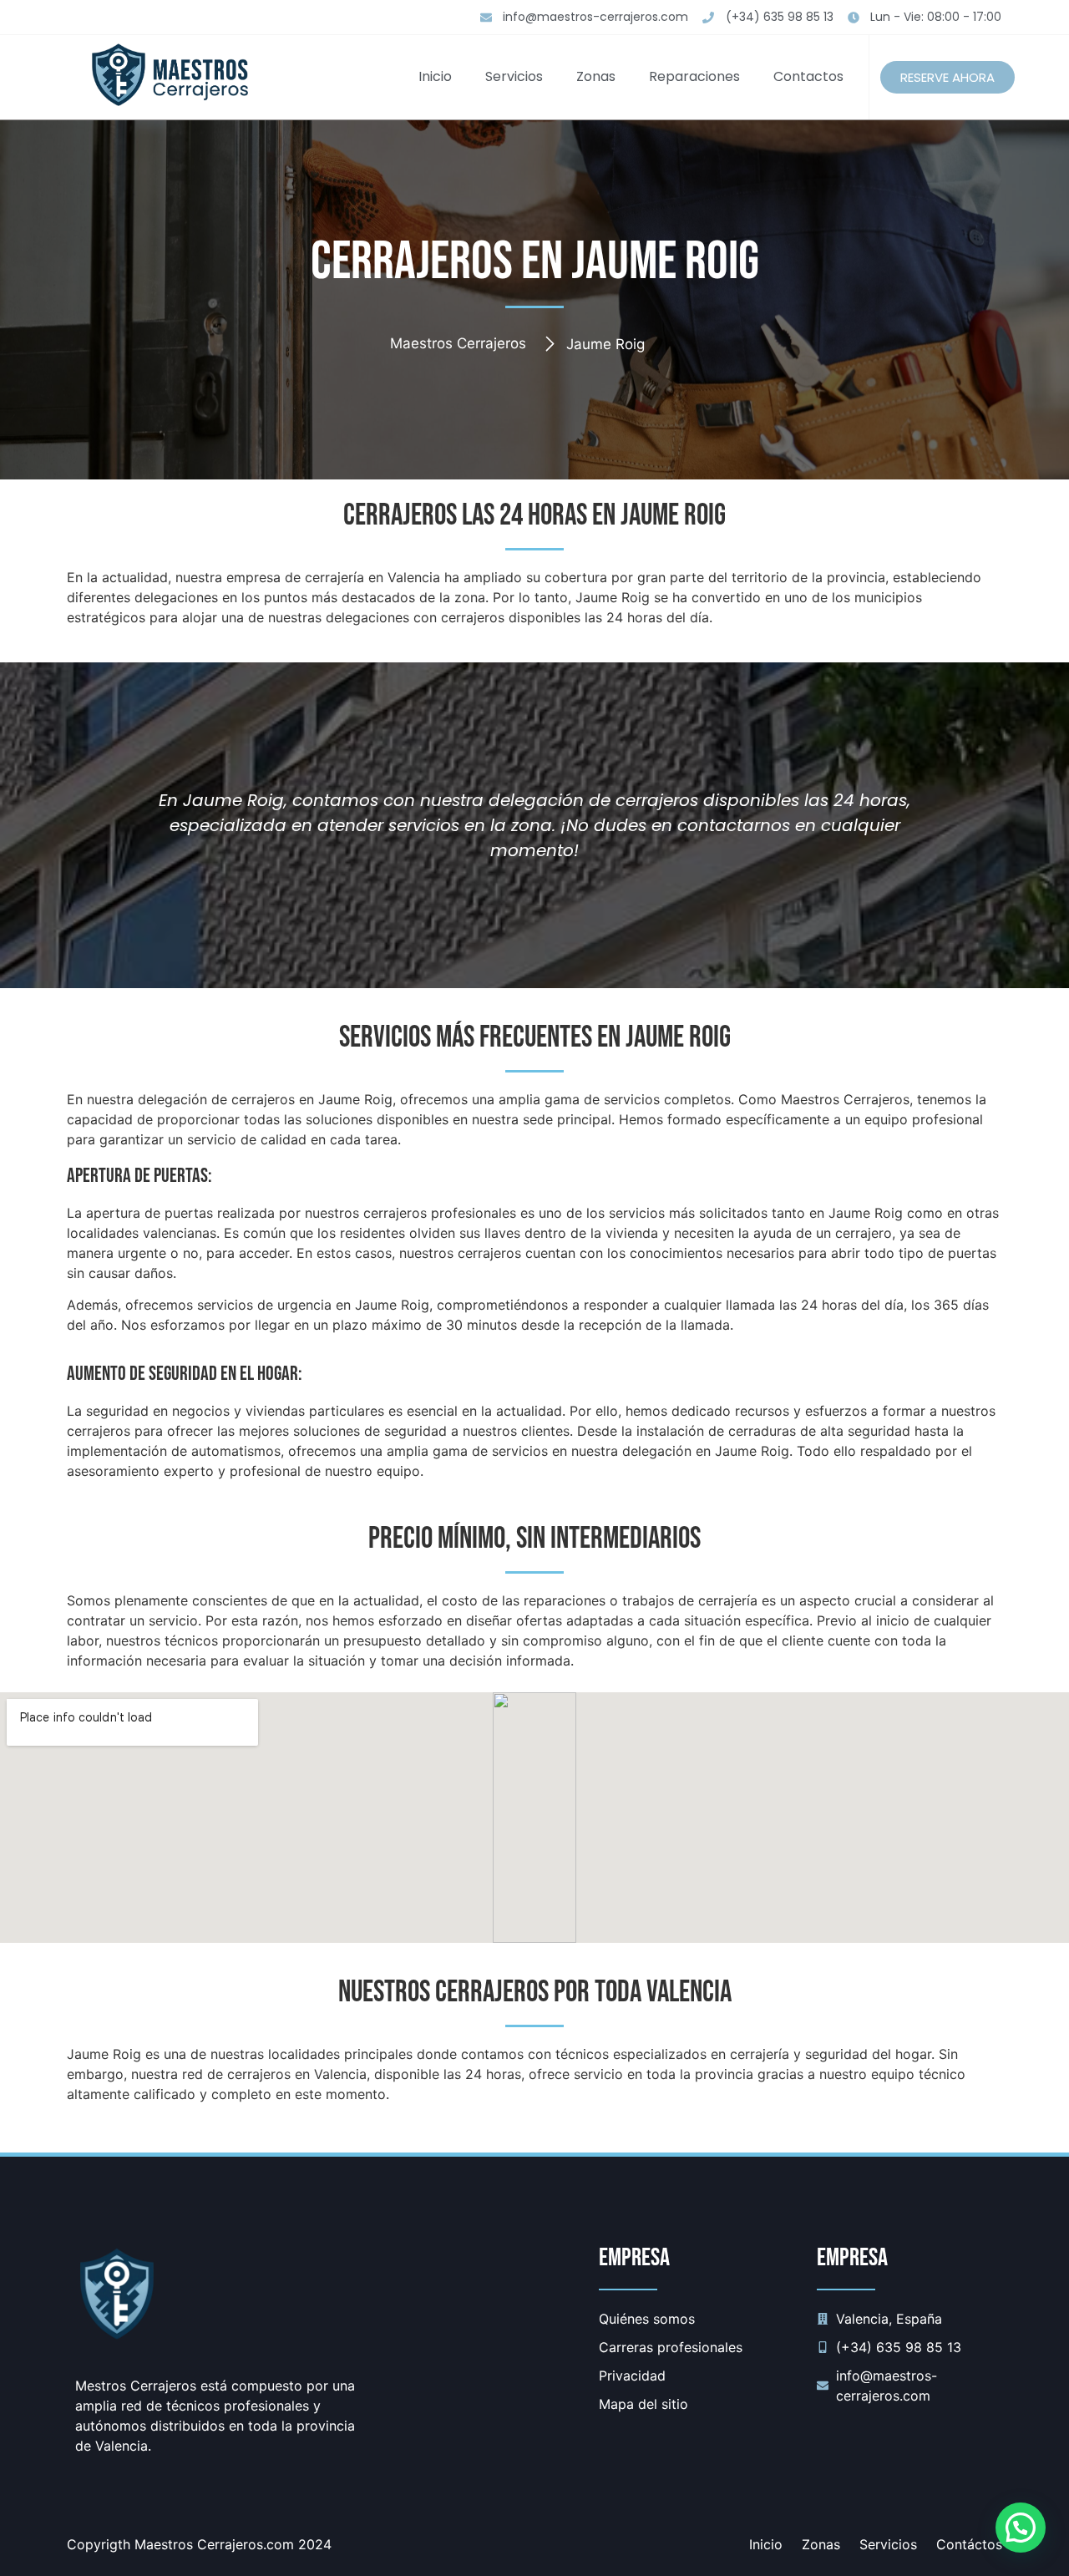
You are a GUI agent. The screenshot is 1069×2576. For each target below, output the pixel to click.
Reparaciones (694, 76)
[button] (1021, 2528)
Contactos (808, 76)
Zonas (596, 76)
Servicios (514, 76)
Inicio (435, 76)
